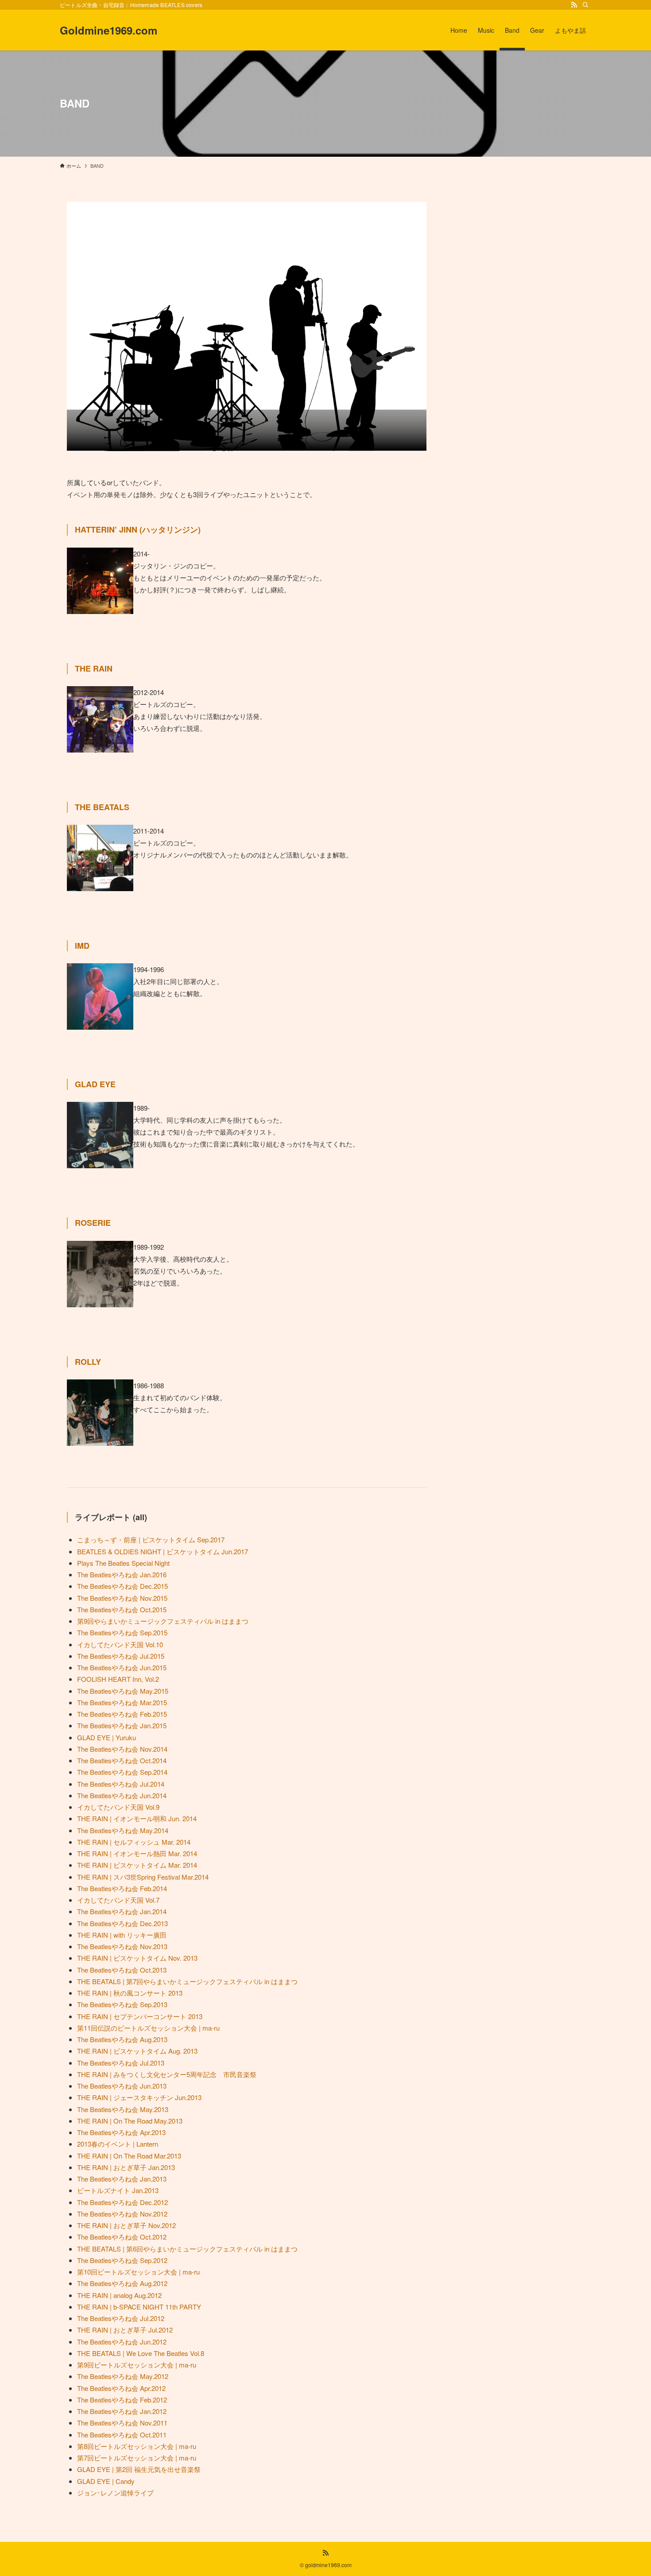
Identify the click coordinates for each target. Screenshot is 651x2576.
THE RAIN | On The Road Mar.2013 (129, 2156)
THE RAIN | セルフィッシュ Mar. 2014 (134, 1842)
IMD (82, 946)
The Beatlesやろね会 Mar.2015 (122, 1702)
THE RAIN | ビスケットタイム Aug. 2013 (137, 2051)
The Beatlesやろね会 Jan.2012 (122, 2411)
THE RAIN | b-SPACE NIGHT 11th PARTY (139, 2307)
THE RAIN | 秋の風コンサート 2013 (130, 1993)
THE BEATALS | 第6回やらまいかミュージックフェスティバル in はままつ (187, 2249)
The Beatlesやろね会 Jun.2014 (122, 1795)
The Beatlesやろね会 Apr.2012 (121, 2388)
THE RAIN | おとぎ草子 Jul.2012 (125, 2330)
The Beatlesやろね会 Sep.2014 (122, 1772)
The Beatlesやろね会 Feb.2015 (122, 1714)
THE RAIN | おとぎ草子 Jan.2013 (126, 2167)
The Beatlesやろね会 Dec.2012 (122, 2202)
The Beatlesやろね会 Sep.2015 (122, 1632)
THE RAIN (94, 668)
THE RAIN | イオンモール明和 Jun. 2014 (137, 1818)
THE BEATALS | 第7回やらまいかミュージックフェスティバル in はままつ (187, 1981)
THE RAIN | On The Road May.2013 (130, 2121)
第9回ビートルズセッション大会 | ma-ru (137, 2365)
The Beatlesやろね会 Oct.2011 (122, 2435)
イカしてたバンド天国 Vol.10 (120, 1644)
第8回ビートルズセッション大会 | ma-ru (137, 2446)
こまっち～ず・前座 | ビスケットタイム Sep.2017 (151, 1539)
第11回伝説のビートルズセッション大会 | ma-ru (148, 2028)
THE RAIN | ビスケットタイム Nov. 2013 (137, 1958)
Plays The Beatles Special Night (123, 1563)
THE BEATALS (102, 807)
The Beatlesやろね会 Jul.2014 (121, 1784)
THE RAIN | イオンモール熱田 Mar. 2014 (137, 1853)
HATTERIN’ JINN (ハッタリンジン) (138, 529)
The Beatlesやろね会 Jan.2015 (122, 1725)
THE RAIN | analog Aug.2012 (119, 2295)
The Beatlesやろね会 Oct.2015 (122, 1609)
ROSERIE (93, 1223)
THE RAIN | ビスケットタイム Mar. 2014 (137, 1865)
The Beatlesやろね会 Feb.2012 (122, 2400)
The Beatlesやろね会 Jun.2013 (122, 2086)
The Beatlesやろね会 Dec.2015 (122, 1586)
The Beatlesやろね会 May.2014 (123, 1830)
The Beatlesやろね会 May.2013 (123, 2109)
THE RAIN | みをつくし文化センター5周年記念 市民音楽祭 (167, 2074)
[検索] (585, 5)
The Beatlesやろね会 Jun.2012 (122, 2342)
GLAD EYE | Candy (106, 2481)
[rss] (574, 5)
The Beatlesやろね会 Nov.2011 (122, 2423)
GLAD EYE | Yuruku (107, 1737)
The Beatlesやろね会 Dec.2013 (122, 1923)
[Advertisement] (524, 257)
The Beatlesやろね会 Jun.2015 (122, 1667)
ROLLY (88, 1362)
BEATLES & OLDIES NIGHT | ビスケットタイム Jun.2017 (163, 1551)
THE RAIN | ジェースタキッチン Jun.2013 (139, 2097)
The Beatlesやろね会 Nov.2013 (122, 1946)
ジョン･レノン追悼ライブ (115, 2493)
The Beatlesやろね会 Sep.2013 (122, 2004)
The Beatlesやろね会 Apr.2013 (121, 2132)
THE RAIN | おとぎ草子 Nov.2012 (126, 2225)
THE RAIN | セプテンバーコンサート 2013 (140, 2016)
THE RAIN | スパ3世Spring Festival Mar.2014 (143, 1877)
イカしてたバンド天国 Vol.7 (118, 1900)
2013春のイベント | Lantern (118, 2144)
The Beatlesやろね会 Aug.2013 (122, 2039)
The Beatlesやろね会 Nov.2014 (122, 1749)
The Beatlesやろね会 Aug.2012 (122, 2283)
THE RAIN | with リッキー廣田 (122, 1935)
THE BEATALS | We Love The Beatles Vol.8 (141, 2353)
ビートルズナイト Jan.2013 (118, 2190)
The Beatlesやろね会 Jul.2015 (121, 1656)
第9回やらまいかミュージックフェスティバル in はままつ (163, 1621)
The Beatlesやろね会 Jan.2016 (122, 1574)
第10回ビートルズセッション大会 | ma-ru (138, 2272)
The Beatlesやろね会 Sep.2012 (122, 2260)
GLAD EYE (95, 1084)
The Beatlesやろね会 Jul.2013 (121, 2063)
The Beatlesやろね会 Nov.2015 (122, 1598)
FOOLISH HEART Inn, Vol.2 (118, 1679)
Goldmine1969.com (108, 30)
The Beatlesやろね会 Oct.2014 (122, 1760)
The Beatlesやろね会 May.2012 (123, 2376)
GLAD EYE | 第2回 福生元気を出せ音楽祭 (139, 2469)
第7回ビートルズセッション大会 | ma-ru (137, 2458)
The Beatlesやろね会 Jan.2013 (122, 2179)
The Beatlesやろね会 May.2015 (123, 1691)
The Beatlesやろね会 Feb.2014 (122, 1888)
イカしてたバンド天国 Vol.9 (118, 1807)
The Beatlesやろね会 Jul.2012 (121, 2318)
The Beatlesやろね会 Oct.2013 (122, 1970)
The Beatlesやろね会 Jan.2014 (122, 1911)
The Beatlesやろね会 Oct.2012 (122, 2237)
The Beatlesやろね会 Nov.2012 (122, 2214)
